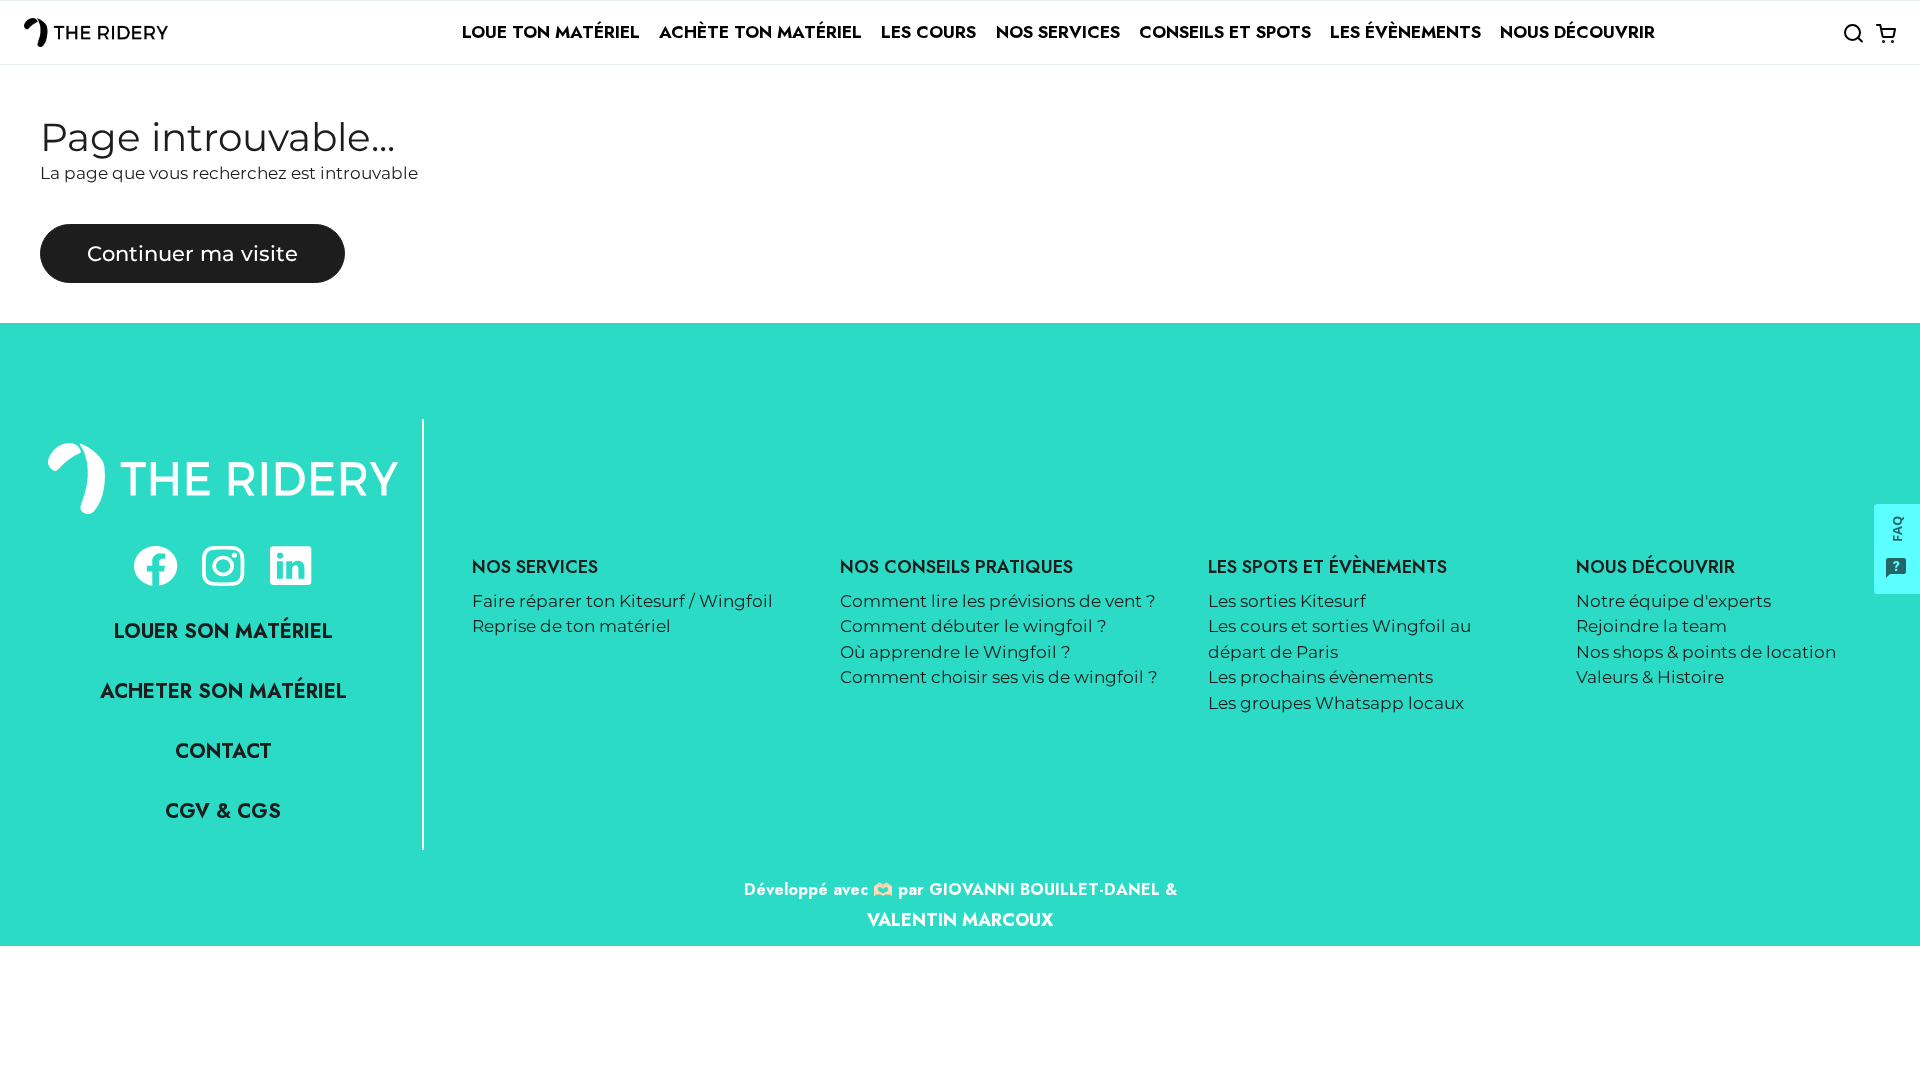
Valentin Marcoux (960, 920)
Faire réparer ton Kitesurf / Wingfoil (622, 601)
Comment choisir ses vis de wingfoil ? (999, 677)
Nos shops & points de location (1706, 652)
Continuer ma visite (192, 253)
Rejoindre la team (1651, 626)
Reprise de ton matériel (571, 626)
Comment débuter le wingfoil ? (973, 626)
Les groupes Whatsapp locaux (1336, 703)
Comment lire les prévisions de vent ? (998, 601)
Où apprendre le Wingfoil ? (955, 652)
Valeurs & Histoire (1650, 677)
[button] (1853, 33)
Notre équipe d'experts (1673, 601)
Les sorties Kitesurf (1287, 601)
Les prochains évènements (1320, 677)
